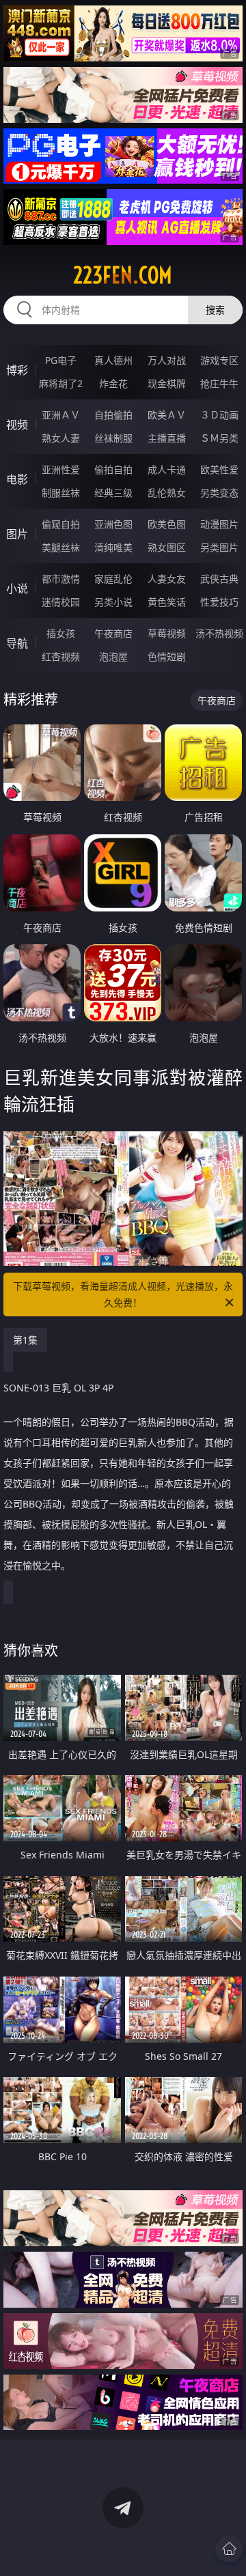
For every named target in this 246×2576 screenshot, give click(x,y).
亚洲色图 (113, 524)
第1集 (25, 1340)
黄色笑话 (167, 602)
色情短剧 (167, 656)
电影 (17, 479)
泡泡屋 (113, 656)
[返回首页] (229, 2549)
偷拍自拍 (113, 469)
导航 (17, 643)
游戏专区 (219, 360)
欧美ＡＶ (167, 415)
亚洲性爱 (61, 469)
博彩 (17, 370)
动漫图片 (219, 524)
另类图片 (219, 547)
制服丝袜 (61, 493)
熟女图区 (167, 547)
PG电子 (61, 360)
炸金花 (113, 383)
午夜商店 (113, 633)
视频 (17, 425)
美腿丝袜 (61, 547)
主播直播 (167, 438)
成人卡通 (167, 469)
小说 (17, 589)
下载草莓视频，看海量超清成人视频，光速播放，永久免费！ (123, 1294)
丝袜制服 (113, 438)
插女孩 (61, 633)
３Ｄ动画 (219, 415)
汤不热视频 (219, 633)
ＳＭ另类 (219, 438)
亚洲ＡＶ (61, 415)
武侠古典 (219, 579)
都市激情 (61, 579)
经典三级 (113, 493)
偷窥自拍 (61, 524)
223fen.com (123, 275)
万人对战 (167, 360)
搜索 (215, 310)
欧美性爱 (219, 469)
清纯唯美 (113, 547)
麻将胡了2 (61, 383)
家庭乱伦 (113, 579)
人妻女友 (167, 579)
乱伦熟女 (167, 493)
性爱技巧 (219, 602)
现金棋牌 (167, 383)
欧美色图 (167, 524)
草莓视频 (167, 633)
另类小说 (113, 602)
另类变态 (219, 493)
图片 (17, 534)
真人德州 (113, 360)
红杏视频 (61, 656)
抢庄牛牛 (219, 383)
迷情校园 (61, 602)
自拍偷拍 (113, 415)
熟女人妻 (61, 438)
